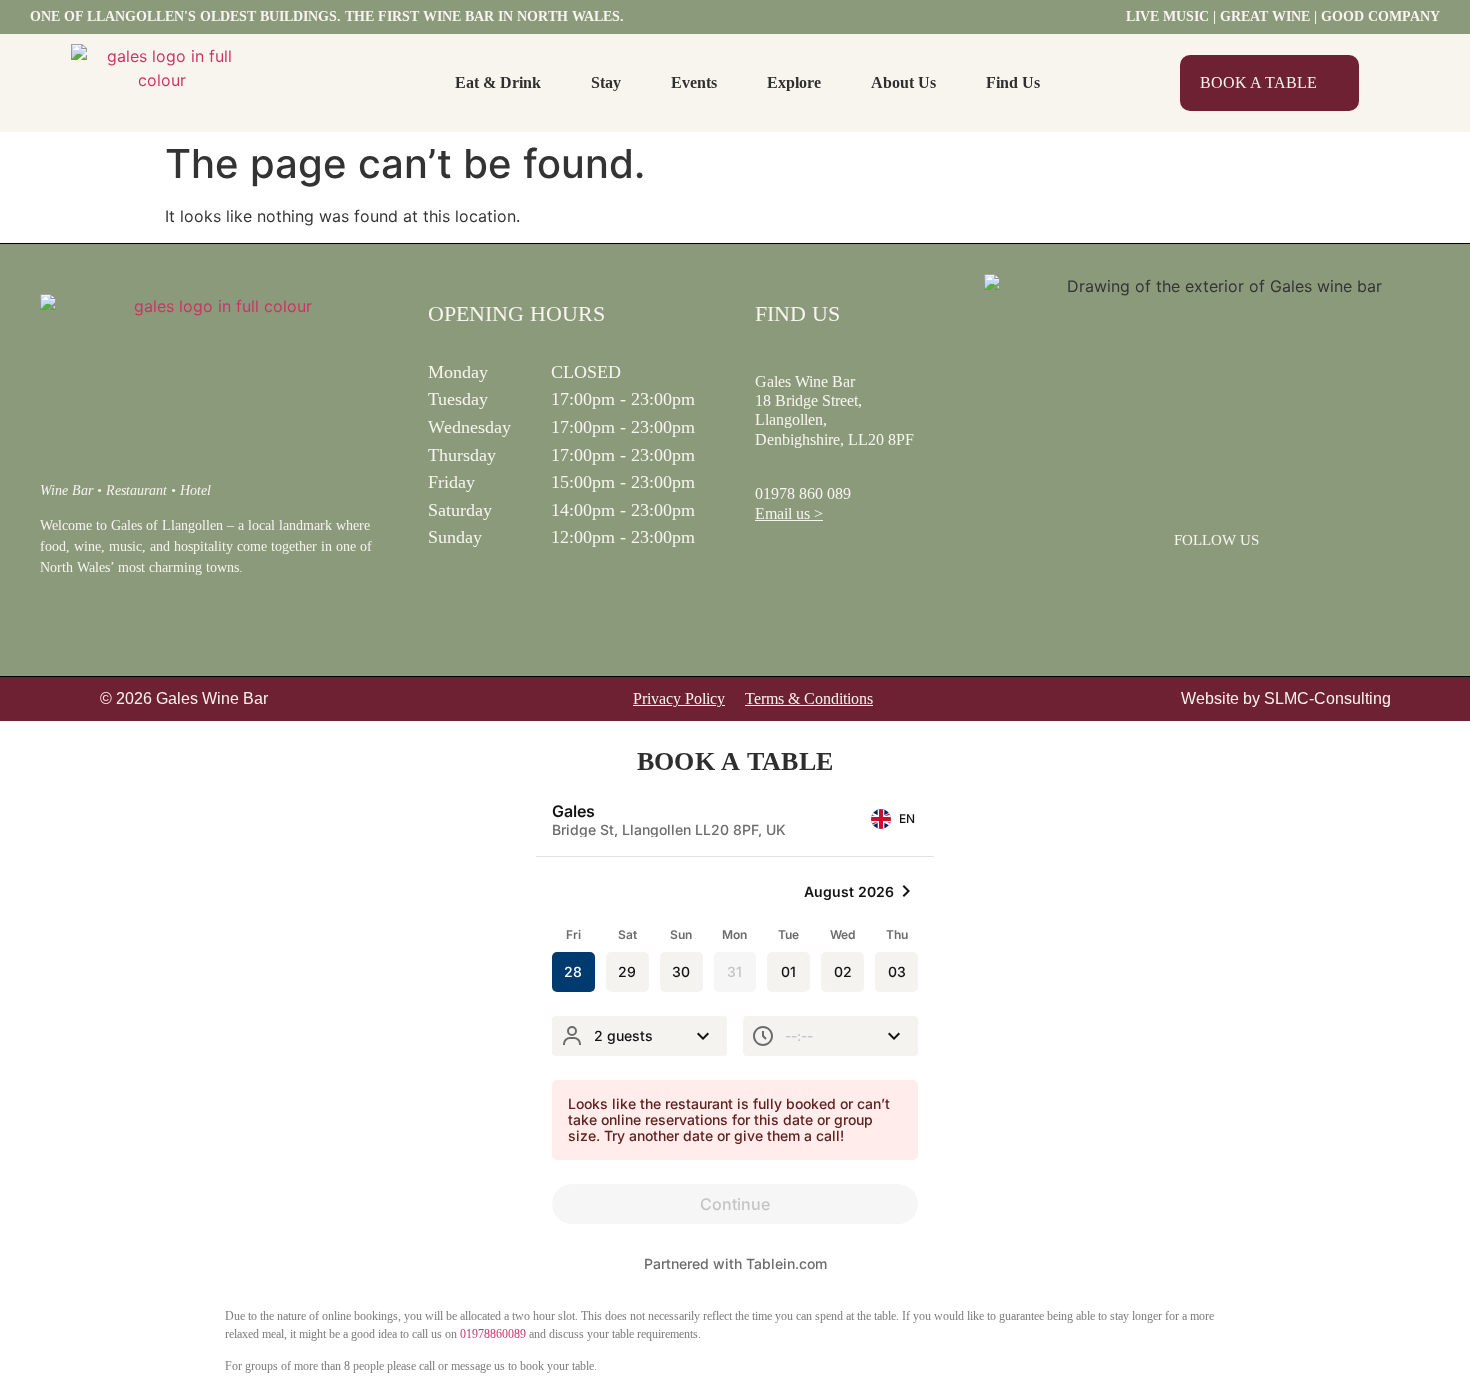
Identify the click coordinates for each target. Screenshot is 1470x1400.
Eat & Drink (498, 82)
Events (694, 82)
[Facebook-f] (1191, 583)
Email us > (789, 513)
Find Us (1013, 82)
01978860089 (493, 1334)
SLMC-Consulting (1327, 698)
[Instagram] (1243, 583)
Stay (606, 82)
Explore (794, 82)
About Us (903, 82)
